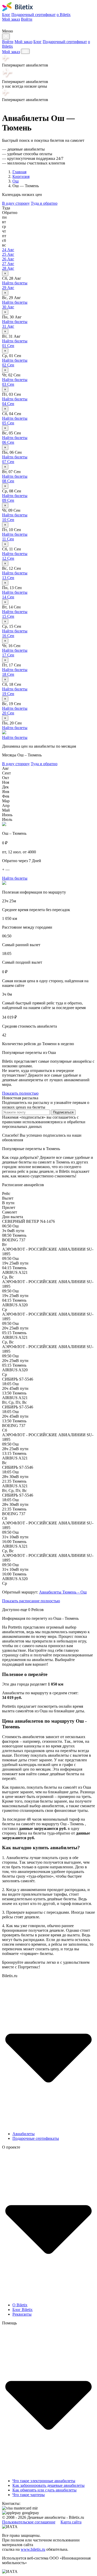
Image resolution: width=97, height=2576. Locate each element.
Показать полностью (20, 1093)
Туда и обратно (44, 203)
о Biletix (64, 15)
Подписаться (63, 1112)
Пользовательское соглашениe (29, 2522)
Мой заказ (11, 19)
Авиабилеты (24, 2134)
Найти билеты (15, 283)
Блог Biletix (23, 2310)
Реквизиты (22, 2314)
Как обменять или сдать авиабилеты (44, 2490)
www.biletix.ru (33, 2549)
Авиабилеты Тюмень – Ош (63, 1592)
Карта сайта (71, 2522)
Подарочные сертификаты (36, 2138)
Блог (6, 15)
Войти (27, 19)
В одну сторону (16, 203)
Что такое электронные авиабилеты (44, 2481)
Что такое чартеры (29, 2495)
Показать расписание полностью (31, 1601)
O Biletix (20, 2305)
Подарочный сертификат (33, 15)
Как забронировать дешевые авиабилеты (48, 2485)
